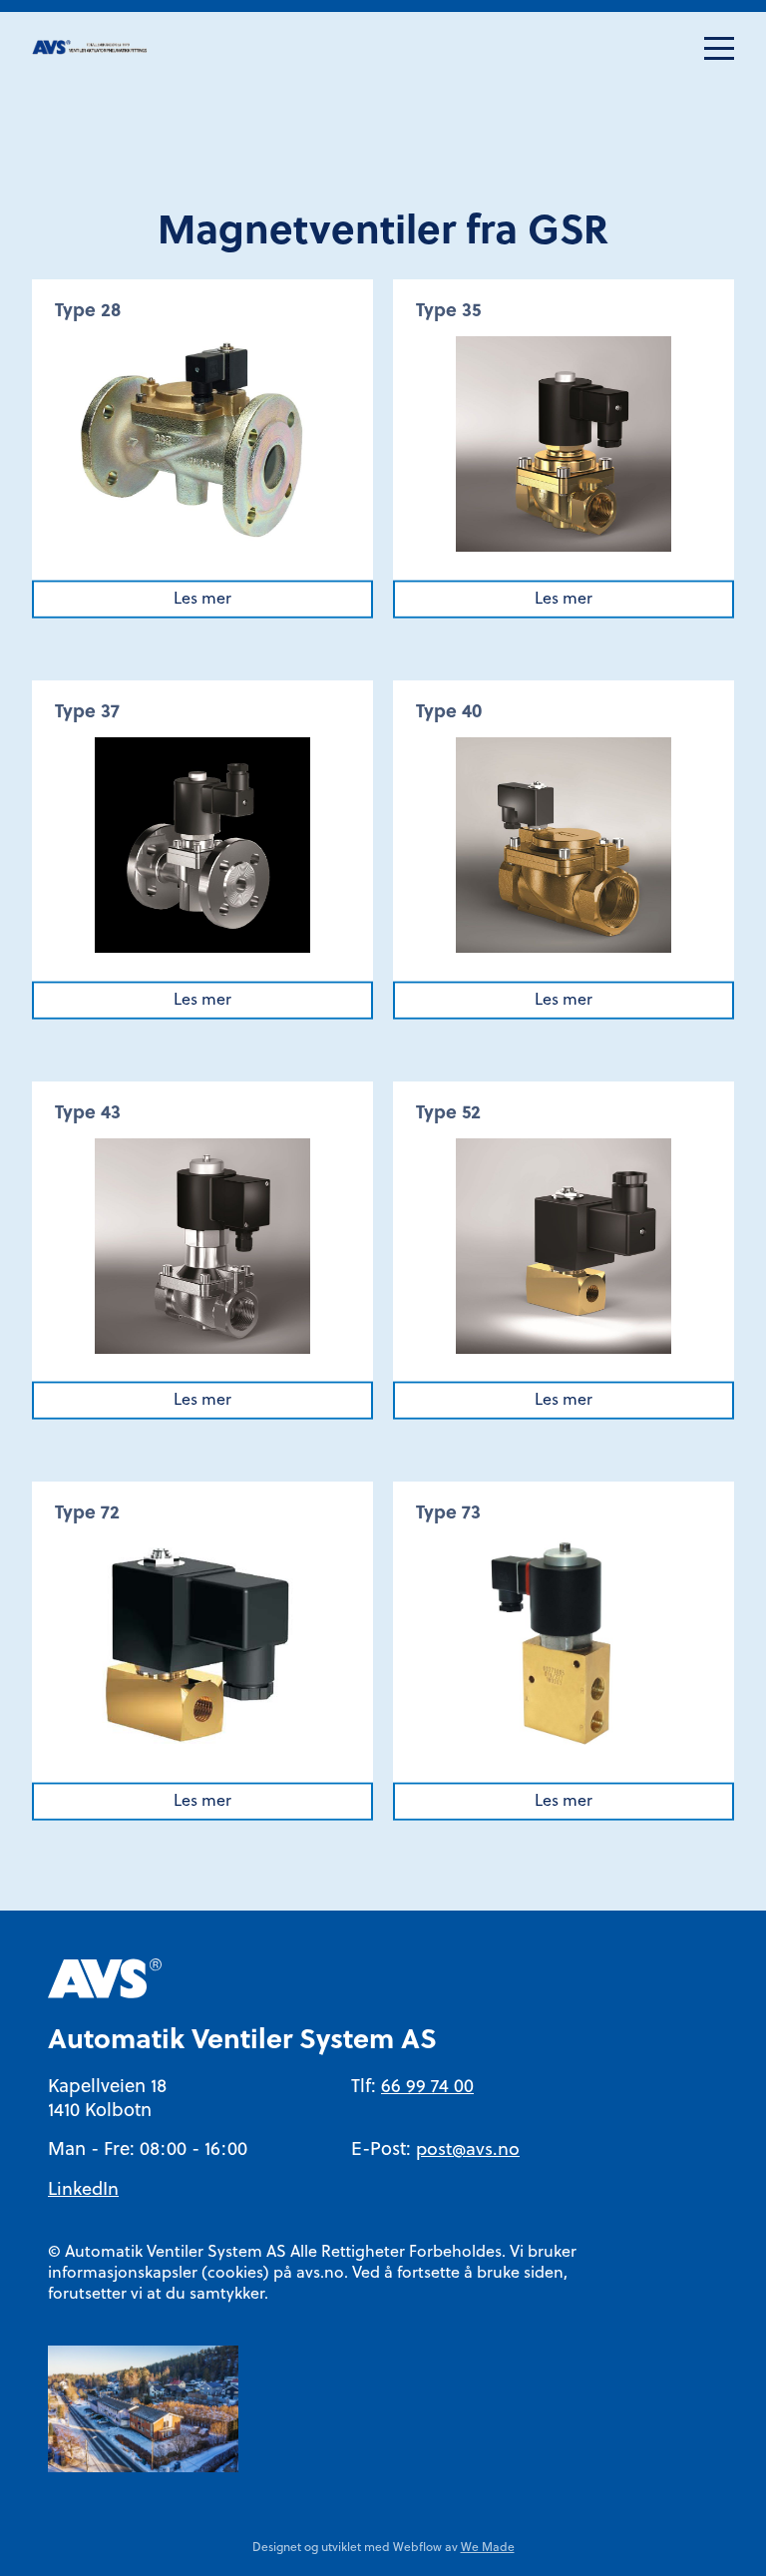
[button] (719, 48)
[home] (92, 48)
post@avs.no (468, 2150)
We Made (488, 2548)
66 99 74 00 (427, 2088)
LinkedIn (83, 2190)
